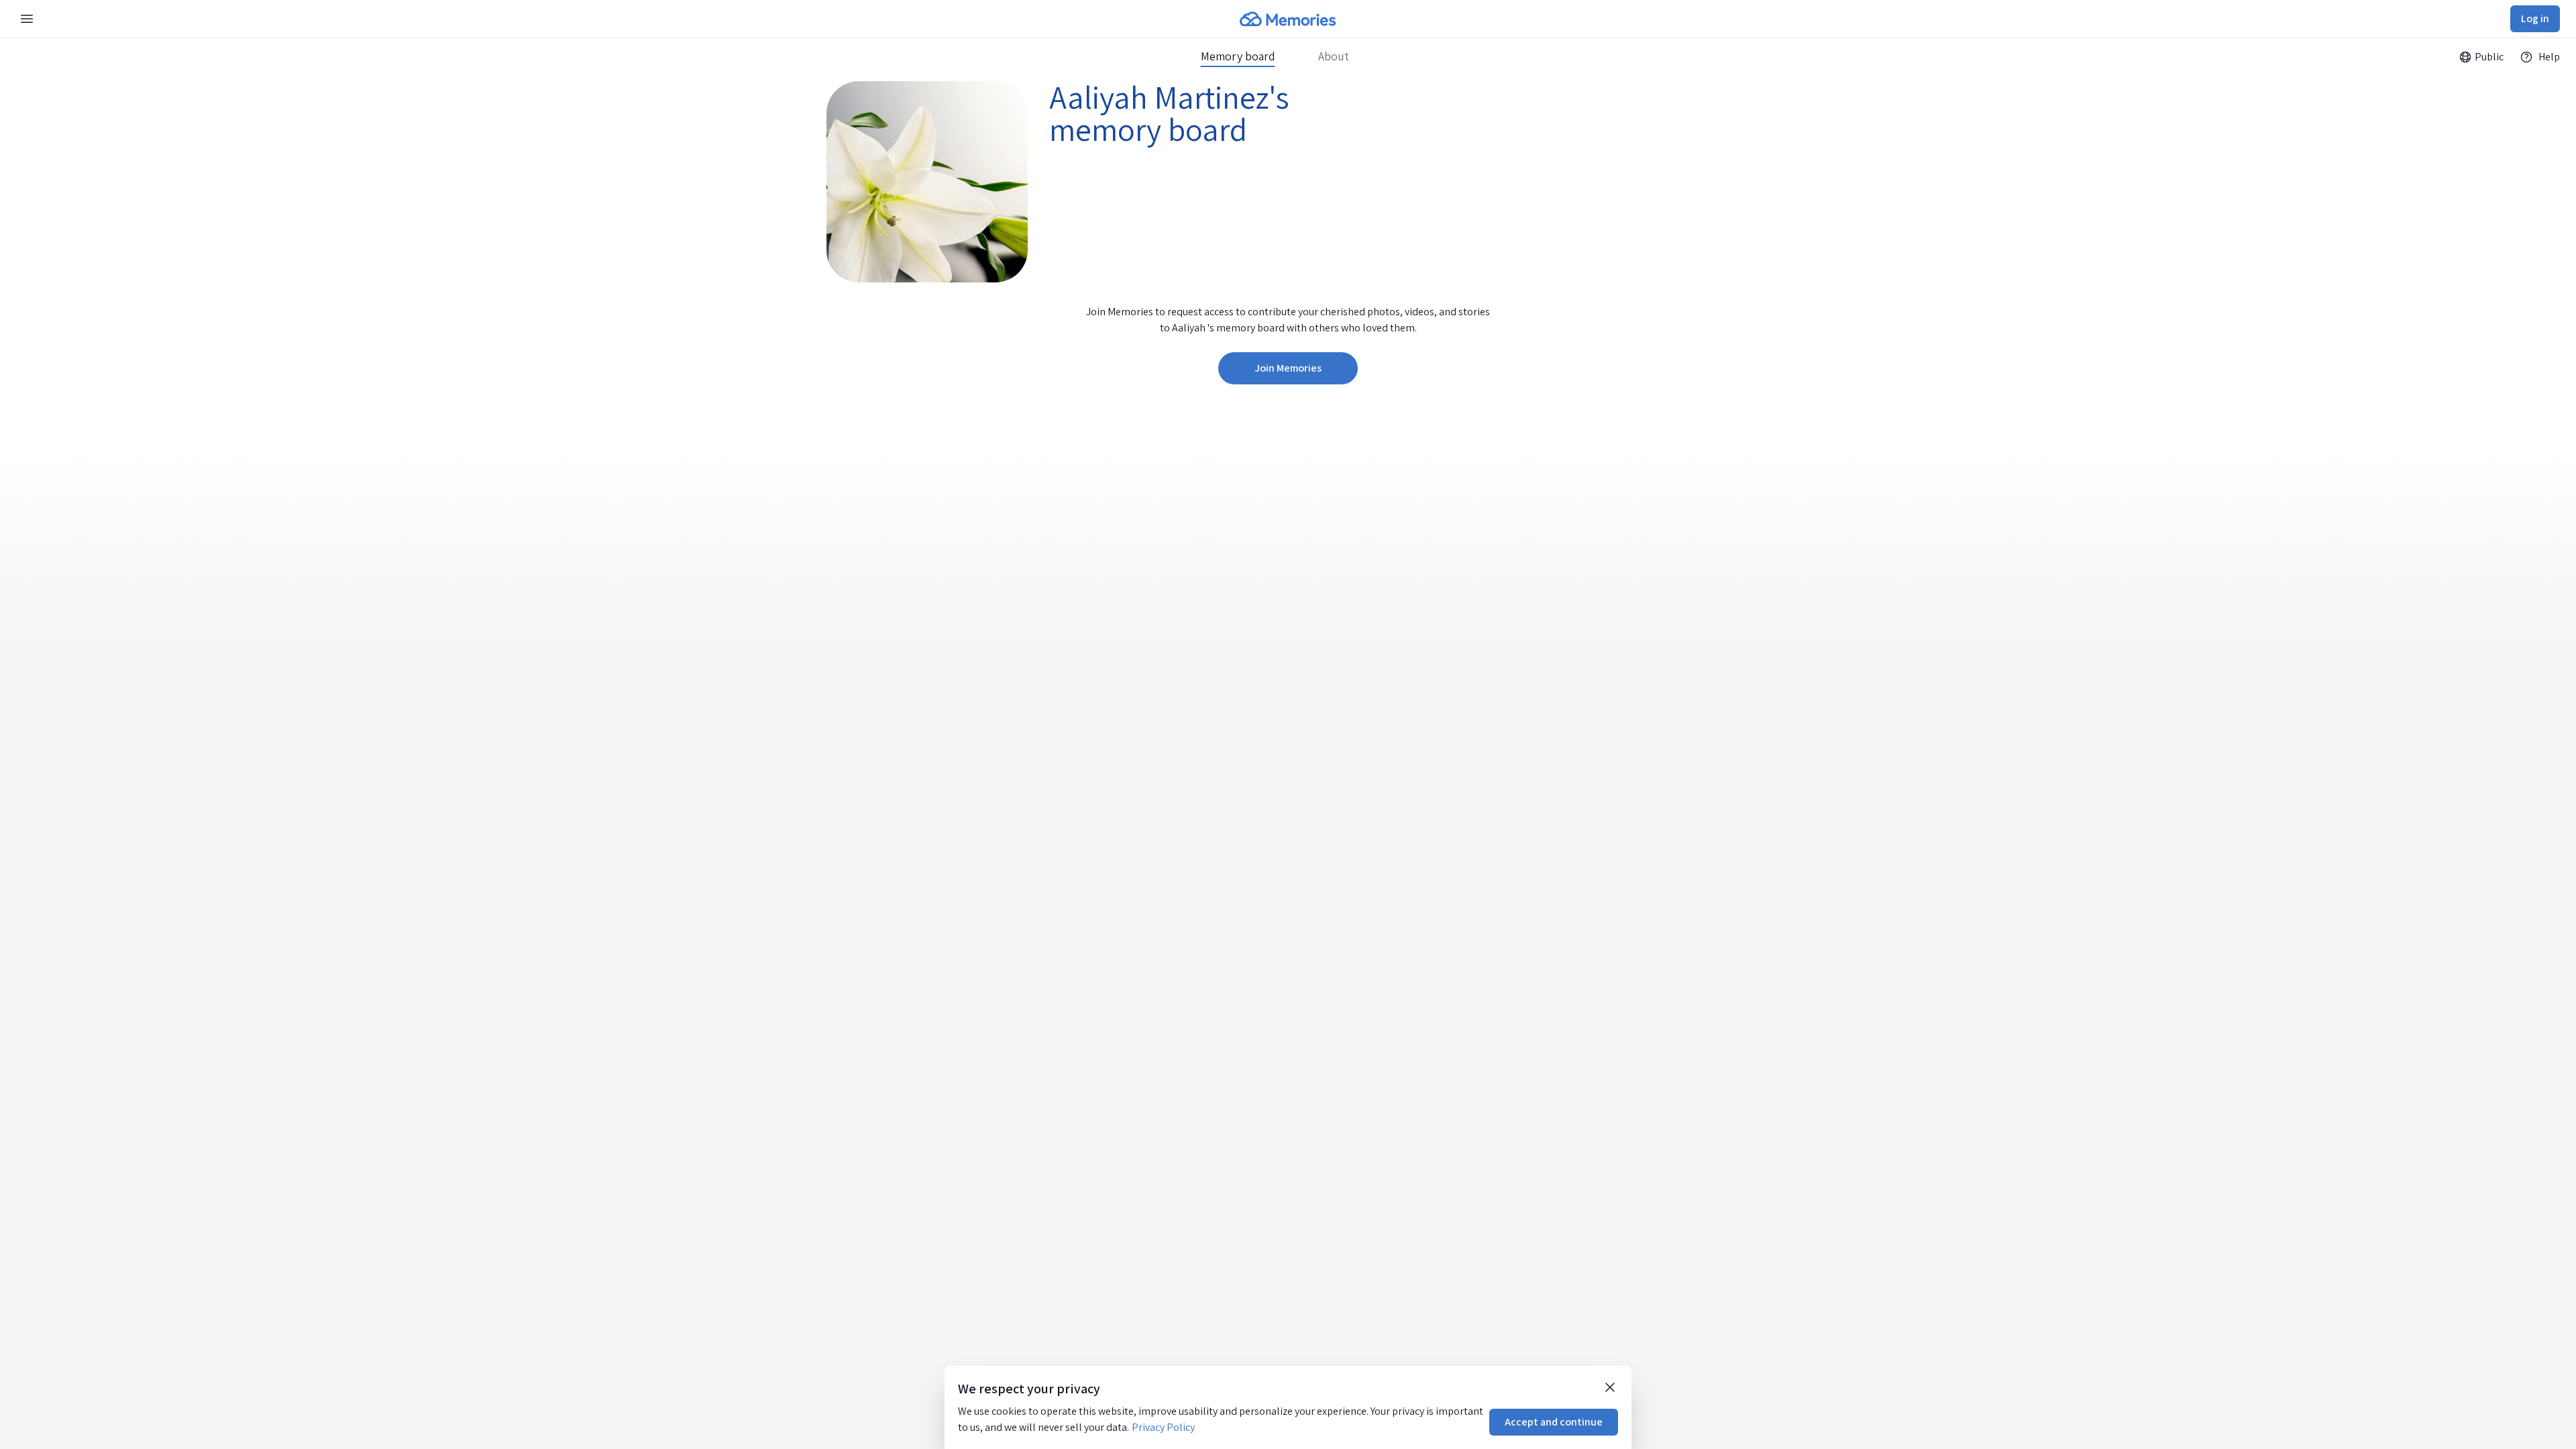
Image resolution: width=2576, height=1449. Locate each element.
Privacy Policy (1163, 1427)
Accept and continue (1554, 1422)
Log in (2535, 18)
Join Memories (1288, 368)
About (1334, 56)
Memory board (1238, 56)
